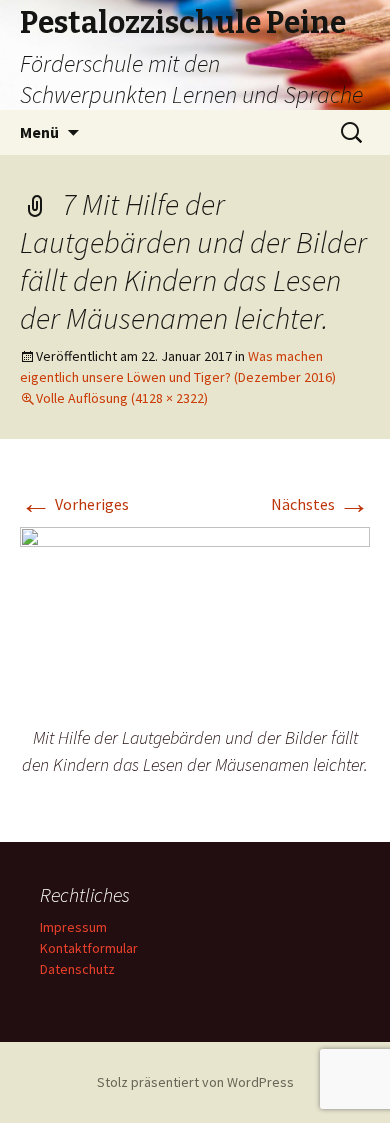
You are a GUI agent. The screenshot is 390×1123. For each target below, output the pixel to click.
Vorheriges (74, 504)
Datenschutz (77, 969)
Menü (39, 132)
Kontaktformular (89, 948)
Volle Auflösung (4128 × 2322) (122, 398)
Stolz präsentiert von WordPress (195, 1082)
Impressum (73, 927)
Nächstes (320, 504)
